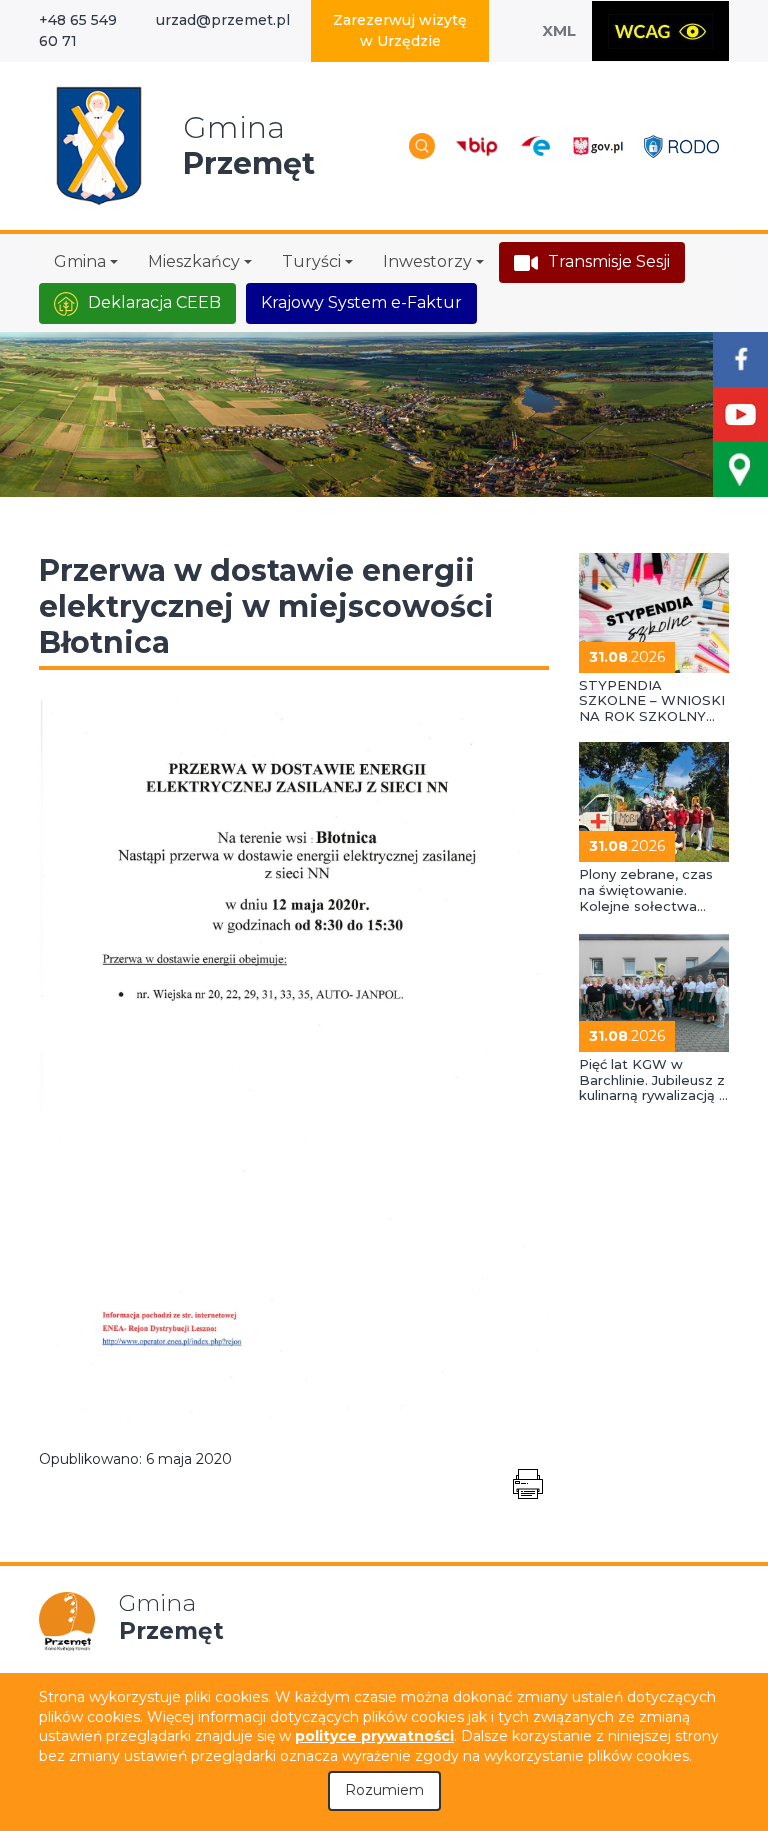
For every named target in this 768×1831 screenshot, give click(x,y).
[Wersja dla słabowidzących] (660, 31)
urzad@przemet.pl (223, 20)
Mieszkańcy (194, 261)
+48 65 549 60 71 (78, 30)
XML (559, 30)
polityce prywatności (374, 1736)
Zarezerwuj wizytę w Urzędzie (400, 30)
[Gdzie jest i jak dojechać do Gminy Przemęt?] (740, 469)
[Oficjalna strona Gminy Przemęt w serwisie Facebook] (740, 359)
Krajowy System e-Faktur (361, 302)
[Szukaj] (422, 146)
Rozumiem (384, 1790)
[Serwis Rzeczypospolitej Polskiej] (597, 145)
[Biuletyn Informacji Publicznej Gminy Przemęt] (477, 145)
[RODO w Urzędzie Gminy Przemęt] (681, 145)
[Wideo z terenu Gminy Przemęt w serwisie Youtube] (740, 414)
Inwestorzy (427, 261)
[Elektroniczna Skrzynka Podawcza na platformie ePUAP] (534, 146)
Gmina (80, 261)
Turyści (311, 261)
